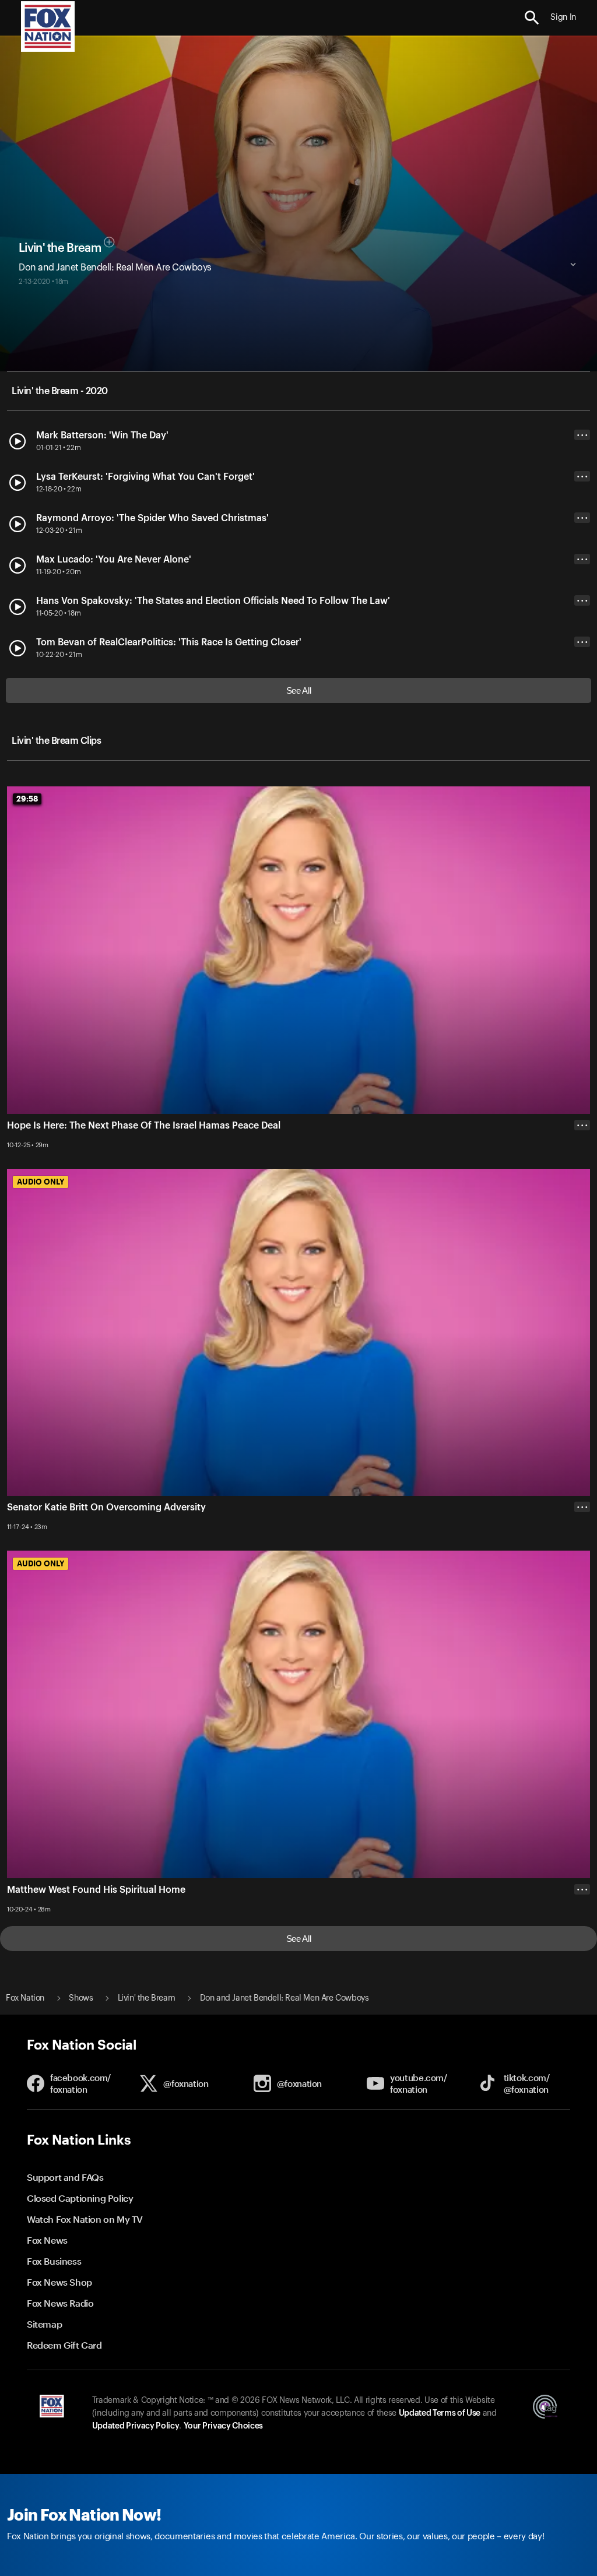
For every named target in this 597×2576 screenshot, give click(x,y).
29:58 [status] (27, 799)
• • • (582, 435)
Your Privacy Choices (223, 2426)
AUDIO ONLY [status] (41, 1182)
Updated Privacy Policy (136, 2426)
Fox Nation (25, 1998)
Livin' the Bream (60, 248)
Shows (81, 1998)
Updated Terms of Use (440, 2413)
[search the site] (532, 18)
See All (299, 690)
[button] (532, 18)
